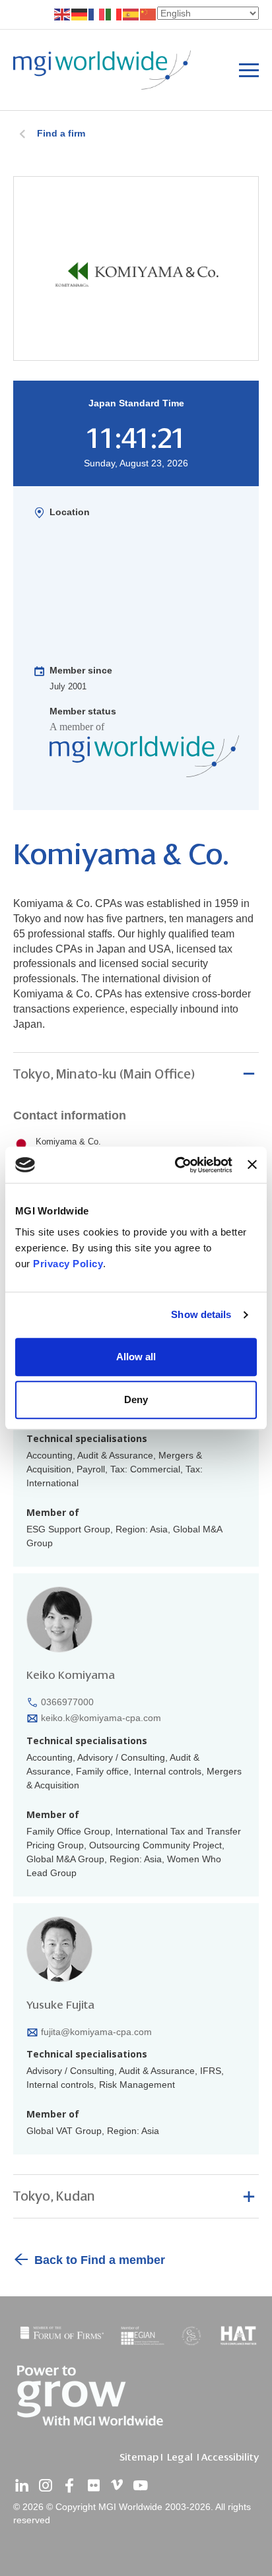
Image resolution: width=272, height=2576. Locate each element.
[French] (97, 14)
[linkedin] (22, 2486)
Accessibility (230, 2457)
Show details (201, 1314)
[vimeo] (117, 2486)
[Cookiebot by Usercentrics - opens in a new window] (176, 1165)
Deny (136, 1399)
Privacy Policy (68, 1264)
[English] (63, 14)
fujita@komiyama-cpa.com (96, 2032)
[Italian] (114, 14)
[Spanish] (131, 14)
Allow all (136, 1357)
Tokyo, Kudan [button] (54, 2196)
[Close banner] (252, 1165)
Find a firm (61, 133)
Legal (180, 2457)
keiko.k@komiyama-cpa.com (101, 1718)
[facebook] (69, 2486)
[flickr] (93, 2486)
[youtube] (141, 2486)
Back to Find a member (100, 2260)
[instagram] (46, 2486)
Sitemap (139, 2457)
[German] (80, 14)
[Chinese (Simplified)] (149, 14)
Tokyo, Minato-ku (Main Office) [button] (104, 1074)
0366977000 (67, 1702)
